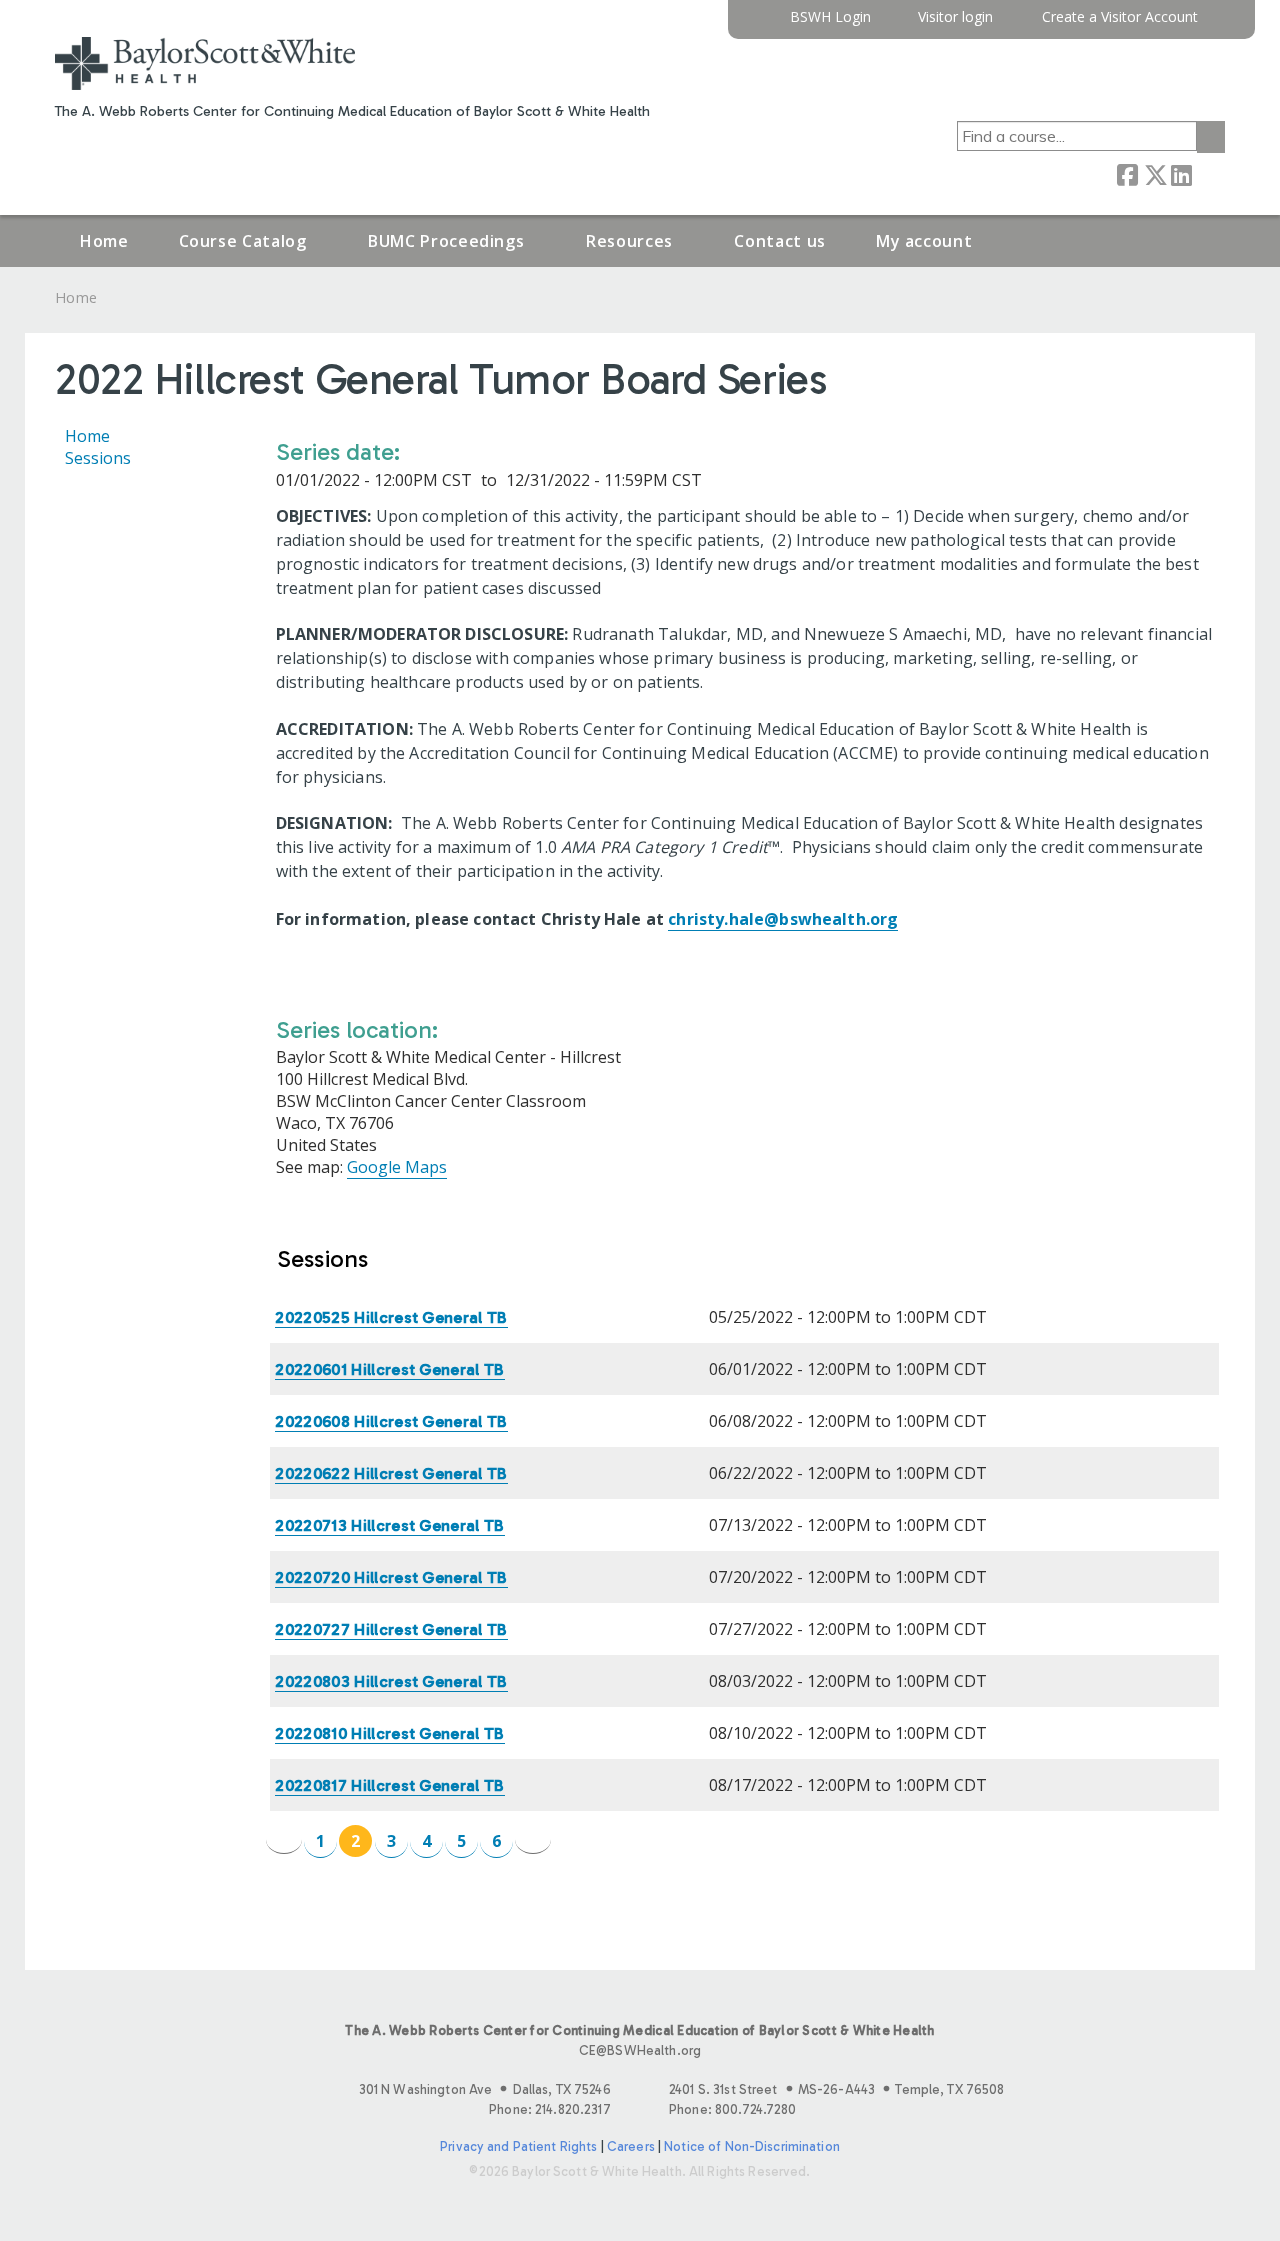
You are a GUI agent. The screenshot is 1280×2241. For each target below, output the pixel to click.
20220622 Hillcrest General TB (391, 1473)
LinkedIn (1181, 173)
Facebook (1127, 173)
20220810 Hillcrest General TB (389, 1733)
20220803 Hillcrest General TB (391, 1681)
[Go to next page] (533, 1839)
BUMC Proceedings (446, 241)
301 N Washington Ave (485, 2089)
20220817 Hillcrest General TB (389, 1785)
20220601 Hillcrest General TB (389, 1369)
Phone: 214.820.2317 (549, 2109)
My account (924, 241)
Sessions (98, 458)
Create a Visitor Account (1120, 17)
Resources (629, 241)
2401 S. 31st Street (836, 2089)
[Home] (205, 63)
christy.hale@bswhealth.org (783, 919)
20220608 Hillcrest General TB (391, 1421)
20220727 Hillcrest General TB (391, 1629)
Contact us (779, 241)
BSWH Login (830, 17)
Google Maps (397, 1167)
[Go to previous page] (284, 1839)
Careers (631, 2146)
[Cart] (1219, 24)
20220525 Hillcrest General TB (391, 1317)
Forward (1208, 173)
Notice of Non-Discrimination (752, 2146)
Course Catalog (243, 241)
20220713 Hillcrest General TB (389, 1525)
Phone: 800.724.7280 (732, 2109)
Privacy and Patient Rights (518, 2146)
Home (104, 241)
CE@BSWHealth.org (640, 2050)
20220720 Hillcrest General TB (391, 1577)
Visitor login (955, 17)
